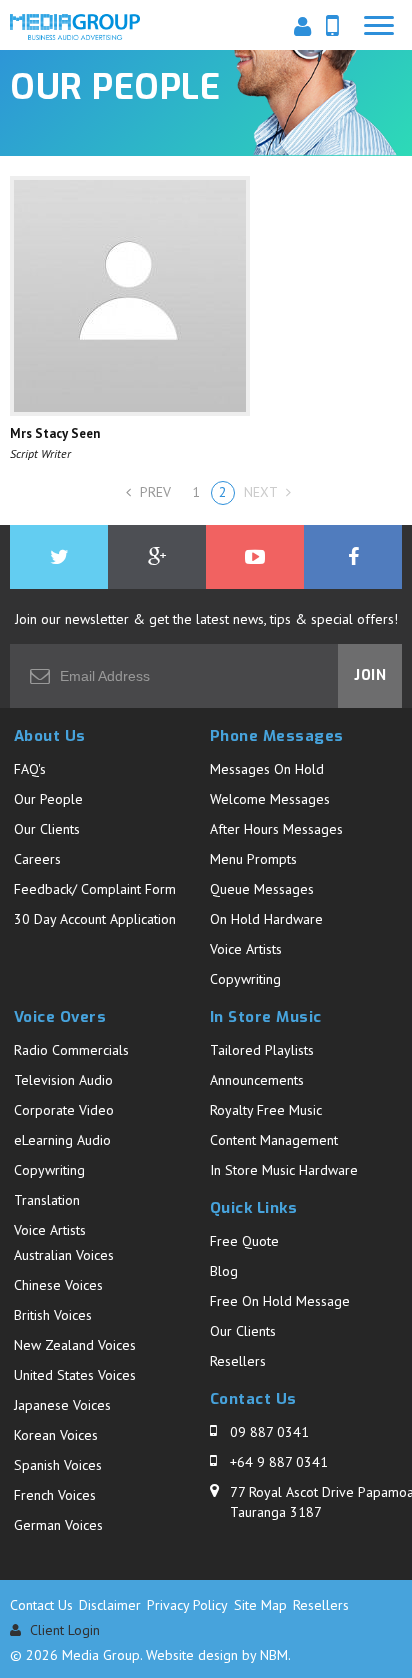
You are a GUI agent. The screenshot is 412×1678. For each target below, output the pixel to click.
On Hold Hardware (266, 919)
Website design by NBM (217, 1655)
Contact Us (41, 1605)
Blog (224, 1271)
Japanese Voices (62, 1405)
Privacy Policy (187, 1605)
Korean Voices (56, 1435)
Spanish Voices (58, 1465)
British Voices (53, 1315)
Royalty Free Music (266, 1110)
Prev (153, 492)
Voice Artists (246, 949)
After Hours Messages (276, 829)
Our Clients (47, 829)
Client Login (63, 1630)
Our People (48, 799)
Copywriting (245, 979)
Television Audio (63, 1080)
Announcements (257, 1080)
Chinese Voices (58, 1285)
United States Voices (75, 1375)
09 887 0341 (269, 1432)
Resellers (238, 1361)
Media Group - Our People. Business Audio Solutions (75, 29)
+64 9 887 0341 (279, 1462)
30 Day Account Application (95, 919)
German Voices (58, 1525)
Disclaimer (110, 1605)
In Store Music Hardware (284, 1170)
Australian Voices (64, 1255)
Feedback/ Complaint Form (95, 889)
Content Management (274, 1140)
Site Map (260, 1605)
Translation (47, 1200)
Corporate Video (64, 1110)
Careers (37, 859)
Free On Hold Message (280, 1301)
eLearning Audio (62, 1140)
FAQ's (30, 769)
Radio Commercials (71, 1050)
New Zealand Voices (75, 1345)
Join (370, 675)
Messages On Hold (267, 769)
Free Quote (244, 1241)
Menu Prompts (253, 859)
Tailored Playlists (262, 1050)
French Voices (55, 1495)
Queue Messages (262, 889)
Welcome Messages (270, 799)
